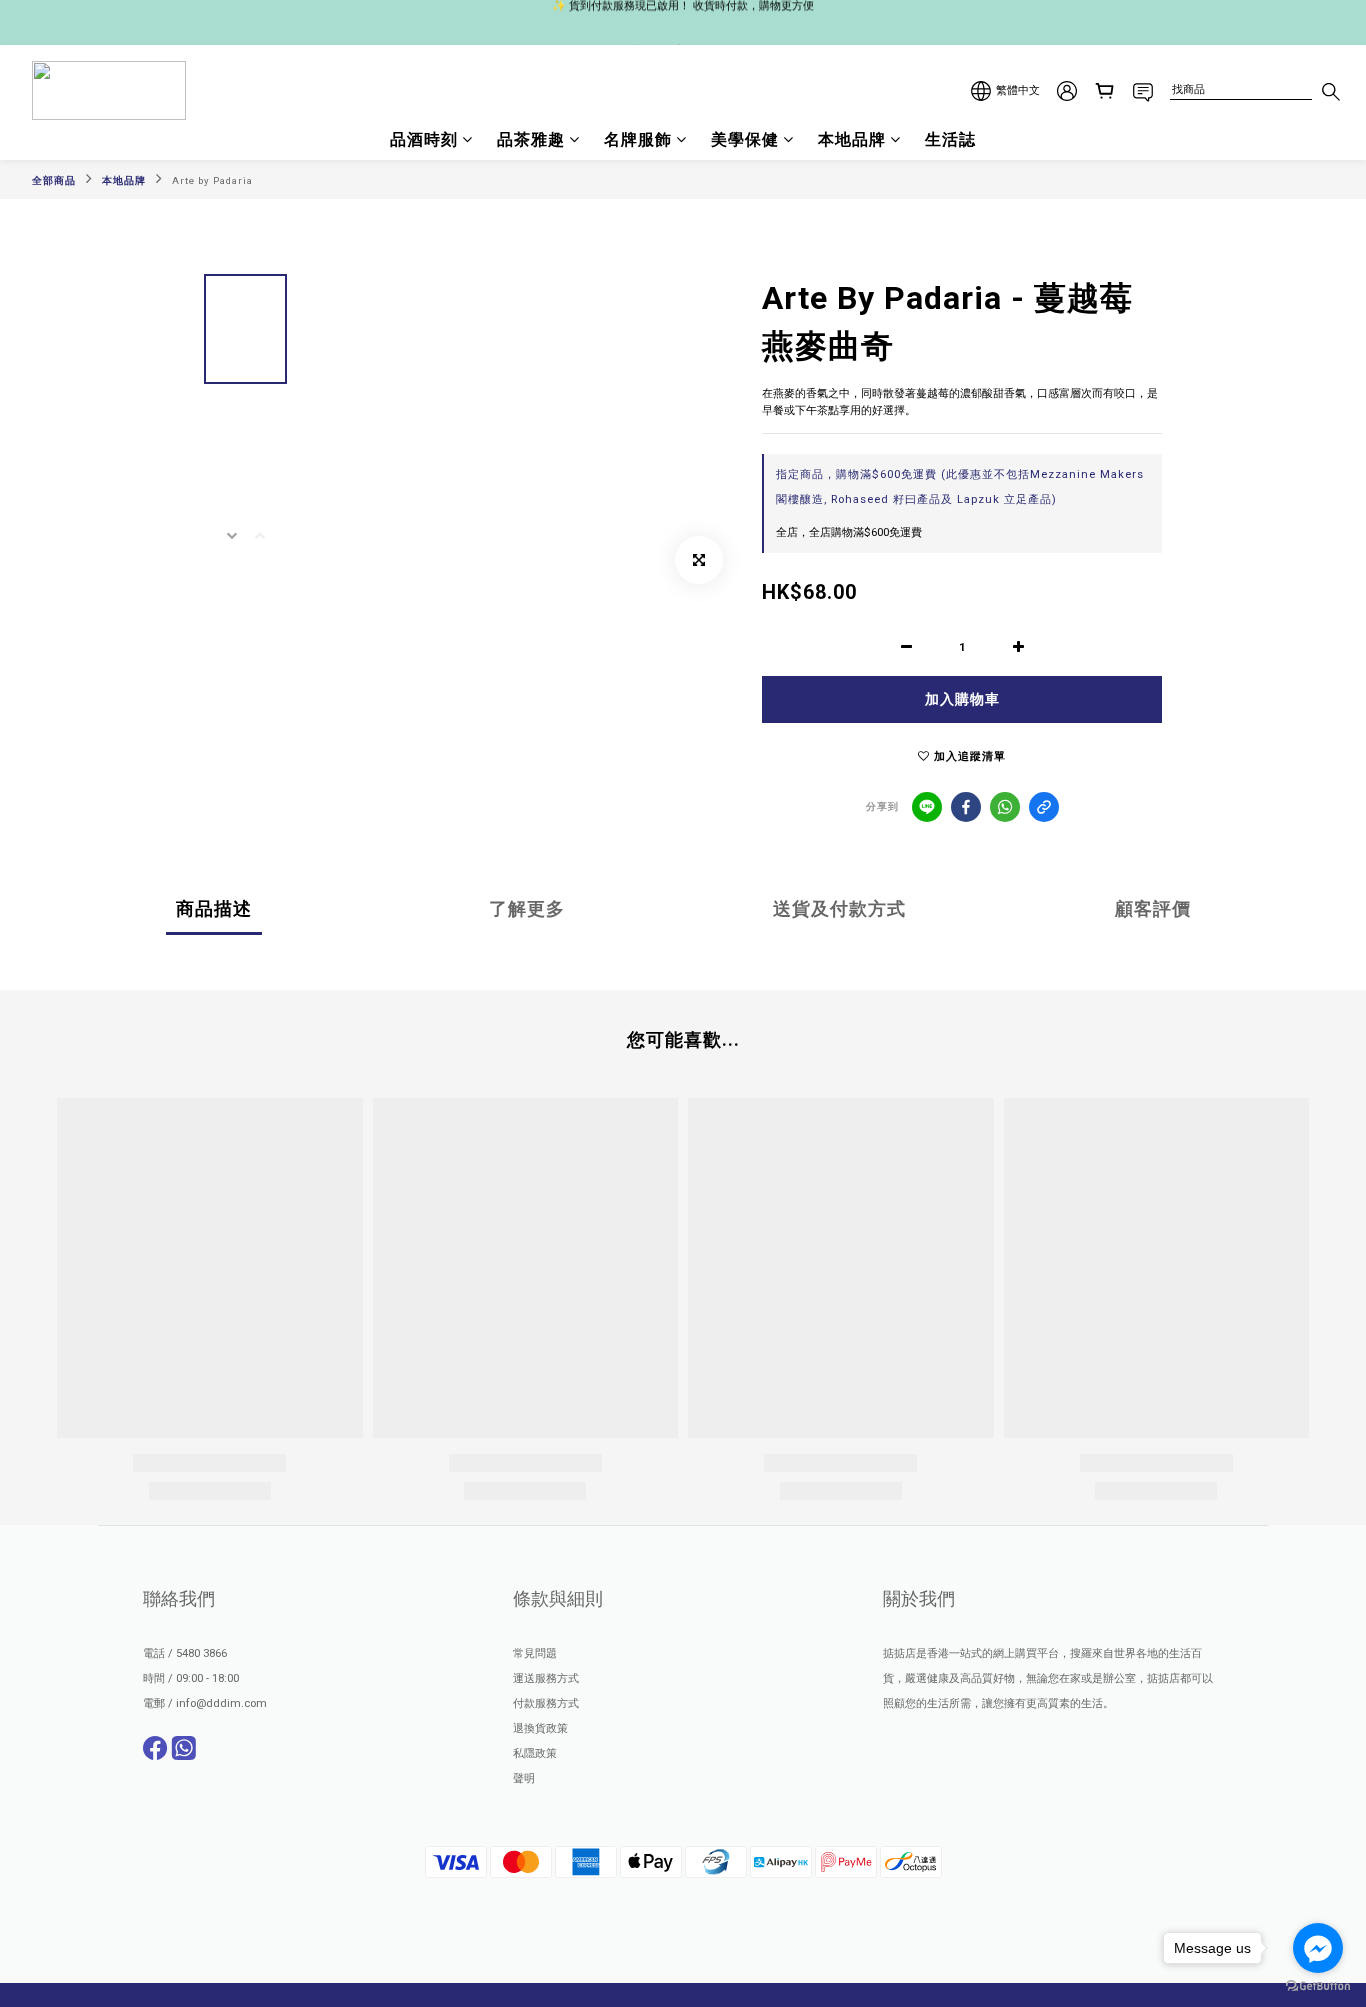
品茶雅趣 (531, 139)
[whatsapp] (1005, 807)
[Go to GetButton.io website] (1318, 1986)
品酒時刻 (424, 139)
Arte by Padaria (212, 180)
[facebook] (966, 807)
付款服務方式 (546, 1703)
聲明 (524, 1778)
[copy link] (1044, 807)
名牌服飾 (638, 139)
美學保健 (745, 139)
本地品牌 (852, 139)
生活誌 (950, 139)
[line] (927, 807)
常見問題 (535, 1653)
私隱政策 (535, 1753)
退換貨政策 (540, 1728)
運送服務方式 (546, 1678)
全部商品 (54, 180)
